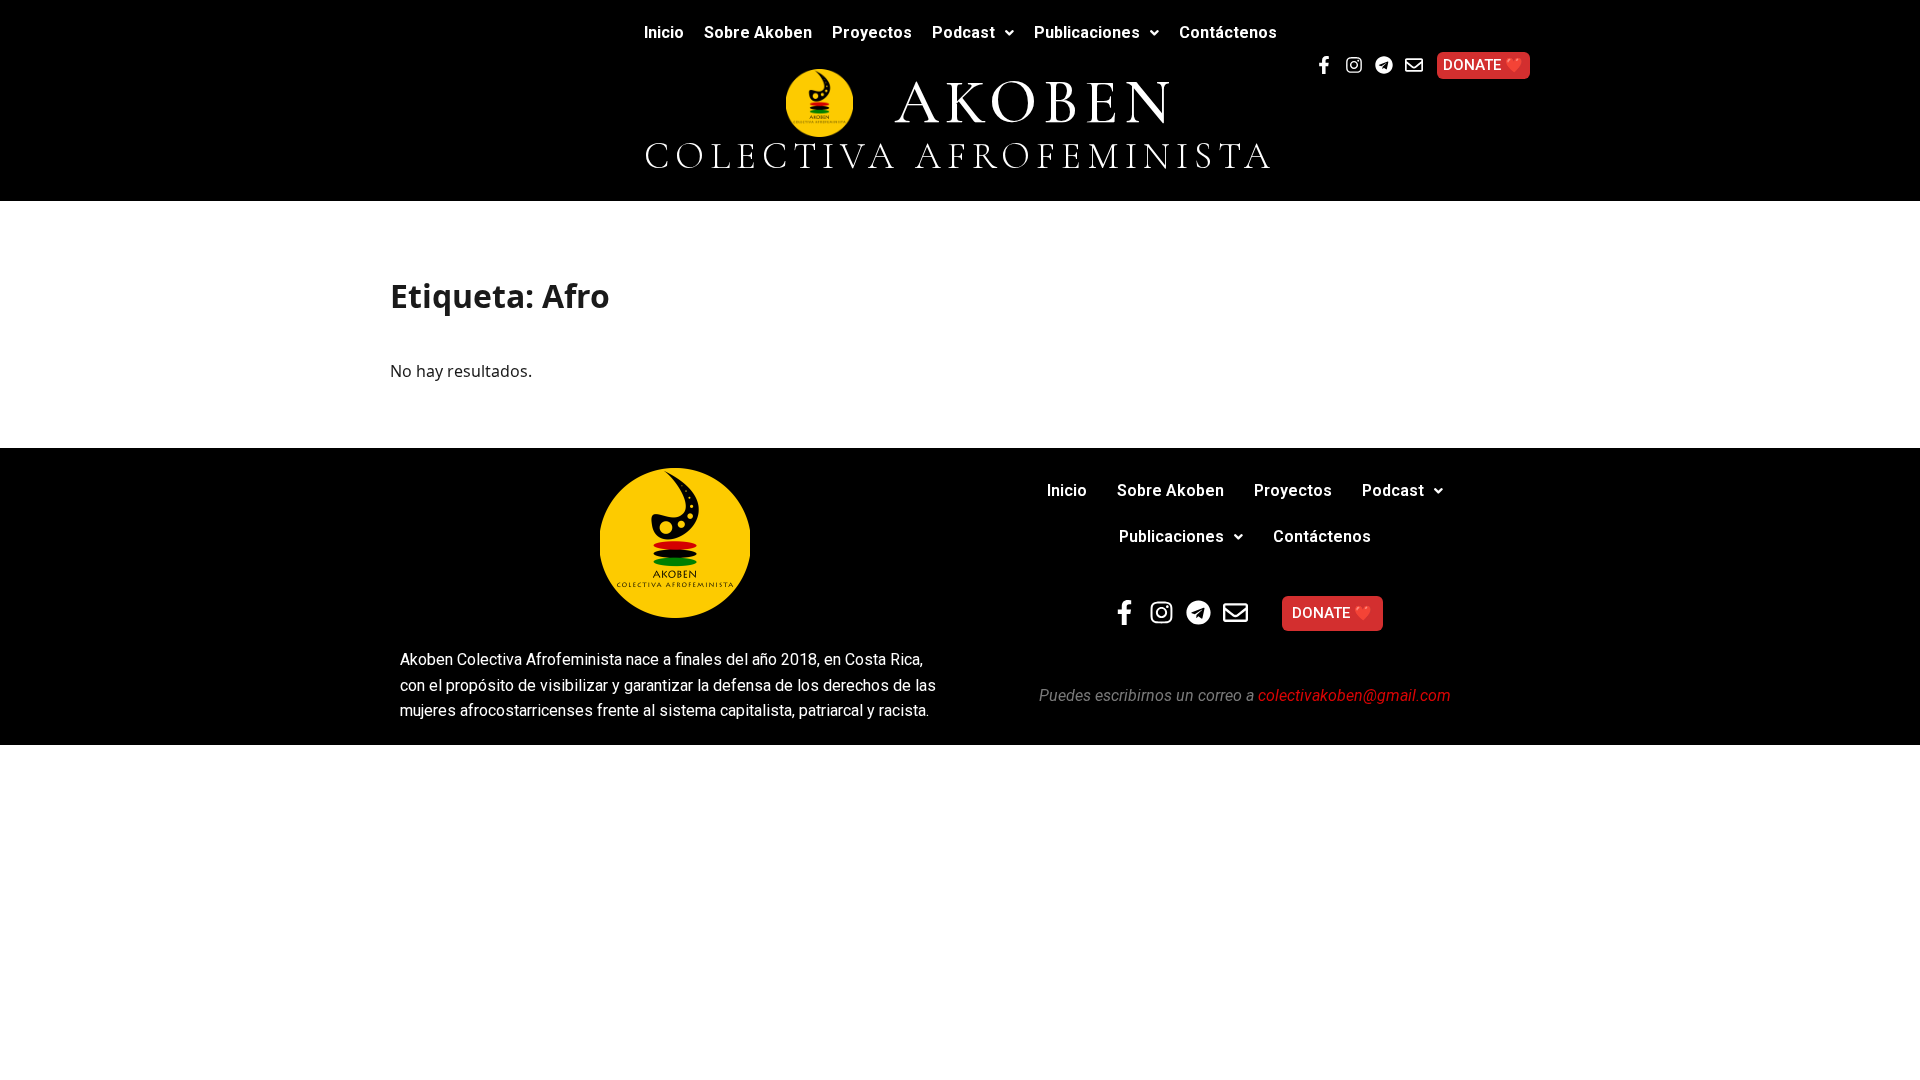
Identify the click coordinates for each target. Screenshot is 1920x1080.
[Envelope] (1414, 65)
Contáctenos (1228, 32)
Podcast (963, 32)
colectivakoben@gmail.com (1354, 695)
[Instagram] (1354, 65)
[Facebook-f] (1324, 65)
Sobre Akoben (758, 32)
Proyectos (872, 32)
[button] (973, 33)
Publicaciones (1087, 32)
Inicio (664, 32)
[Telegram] (1384, 65)
